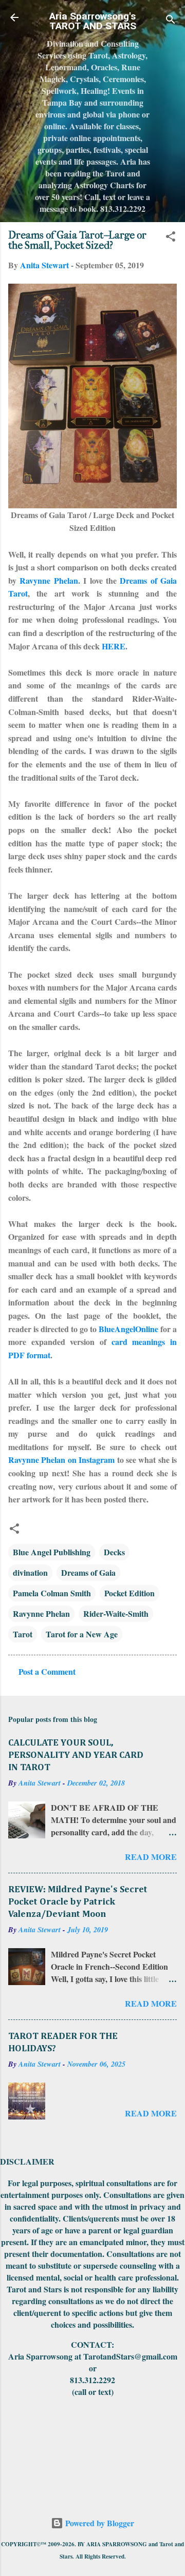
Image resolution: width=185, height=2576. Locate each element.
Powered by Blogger (99, 2523)
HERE (114, 646)
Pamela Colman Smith (52, 1593)
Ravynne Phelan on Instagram (61, 1460)
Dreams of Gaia (88, 1572)
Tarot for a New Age (82, 1634)
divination (30, 1572)
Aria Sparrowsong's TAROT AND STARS (93, 21)
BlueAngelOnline (128, 1329)
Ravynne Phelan (49, 580)
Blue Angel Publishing (52, 1552)
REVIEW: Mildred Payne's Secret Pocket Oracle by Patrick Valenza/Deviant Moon (78, 1902)
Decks (114, 1552)
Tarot (23, 1634)
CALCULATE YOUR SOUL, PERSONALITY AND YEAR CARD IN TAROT (76, 1755)
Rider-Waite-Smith (116, 1613)
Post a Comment (47, 1671)
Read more (151, 1857)
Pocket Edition (129, 1593)
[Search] (171, 21)
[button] (171, 238)
